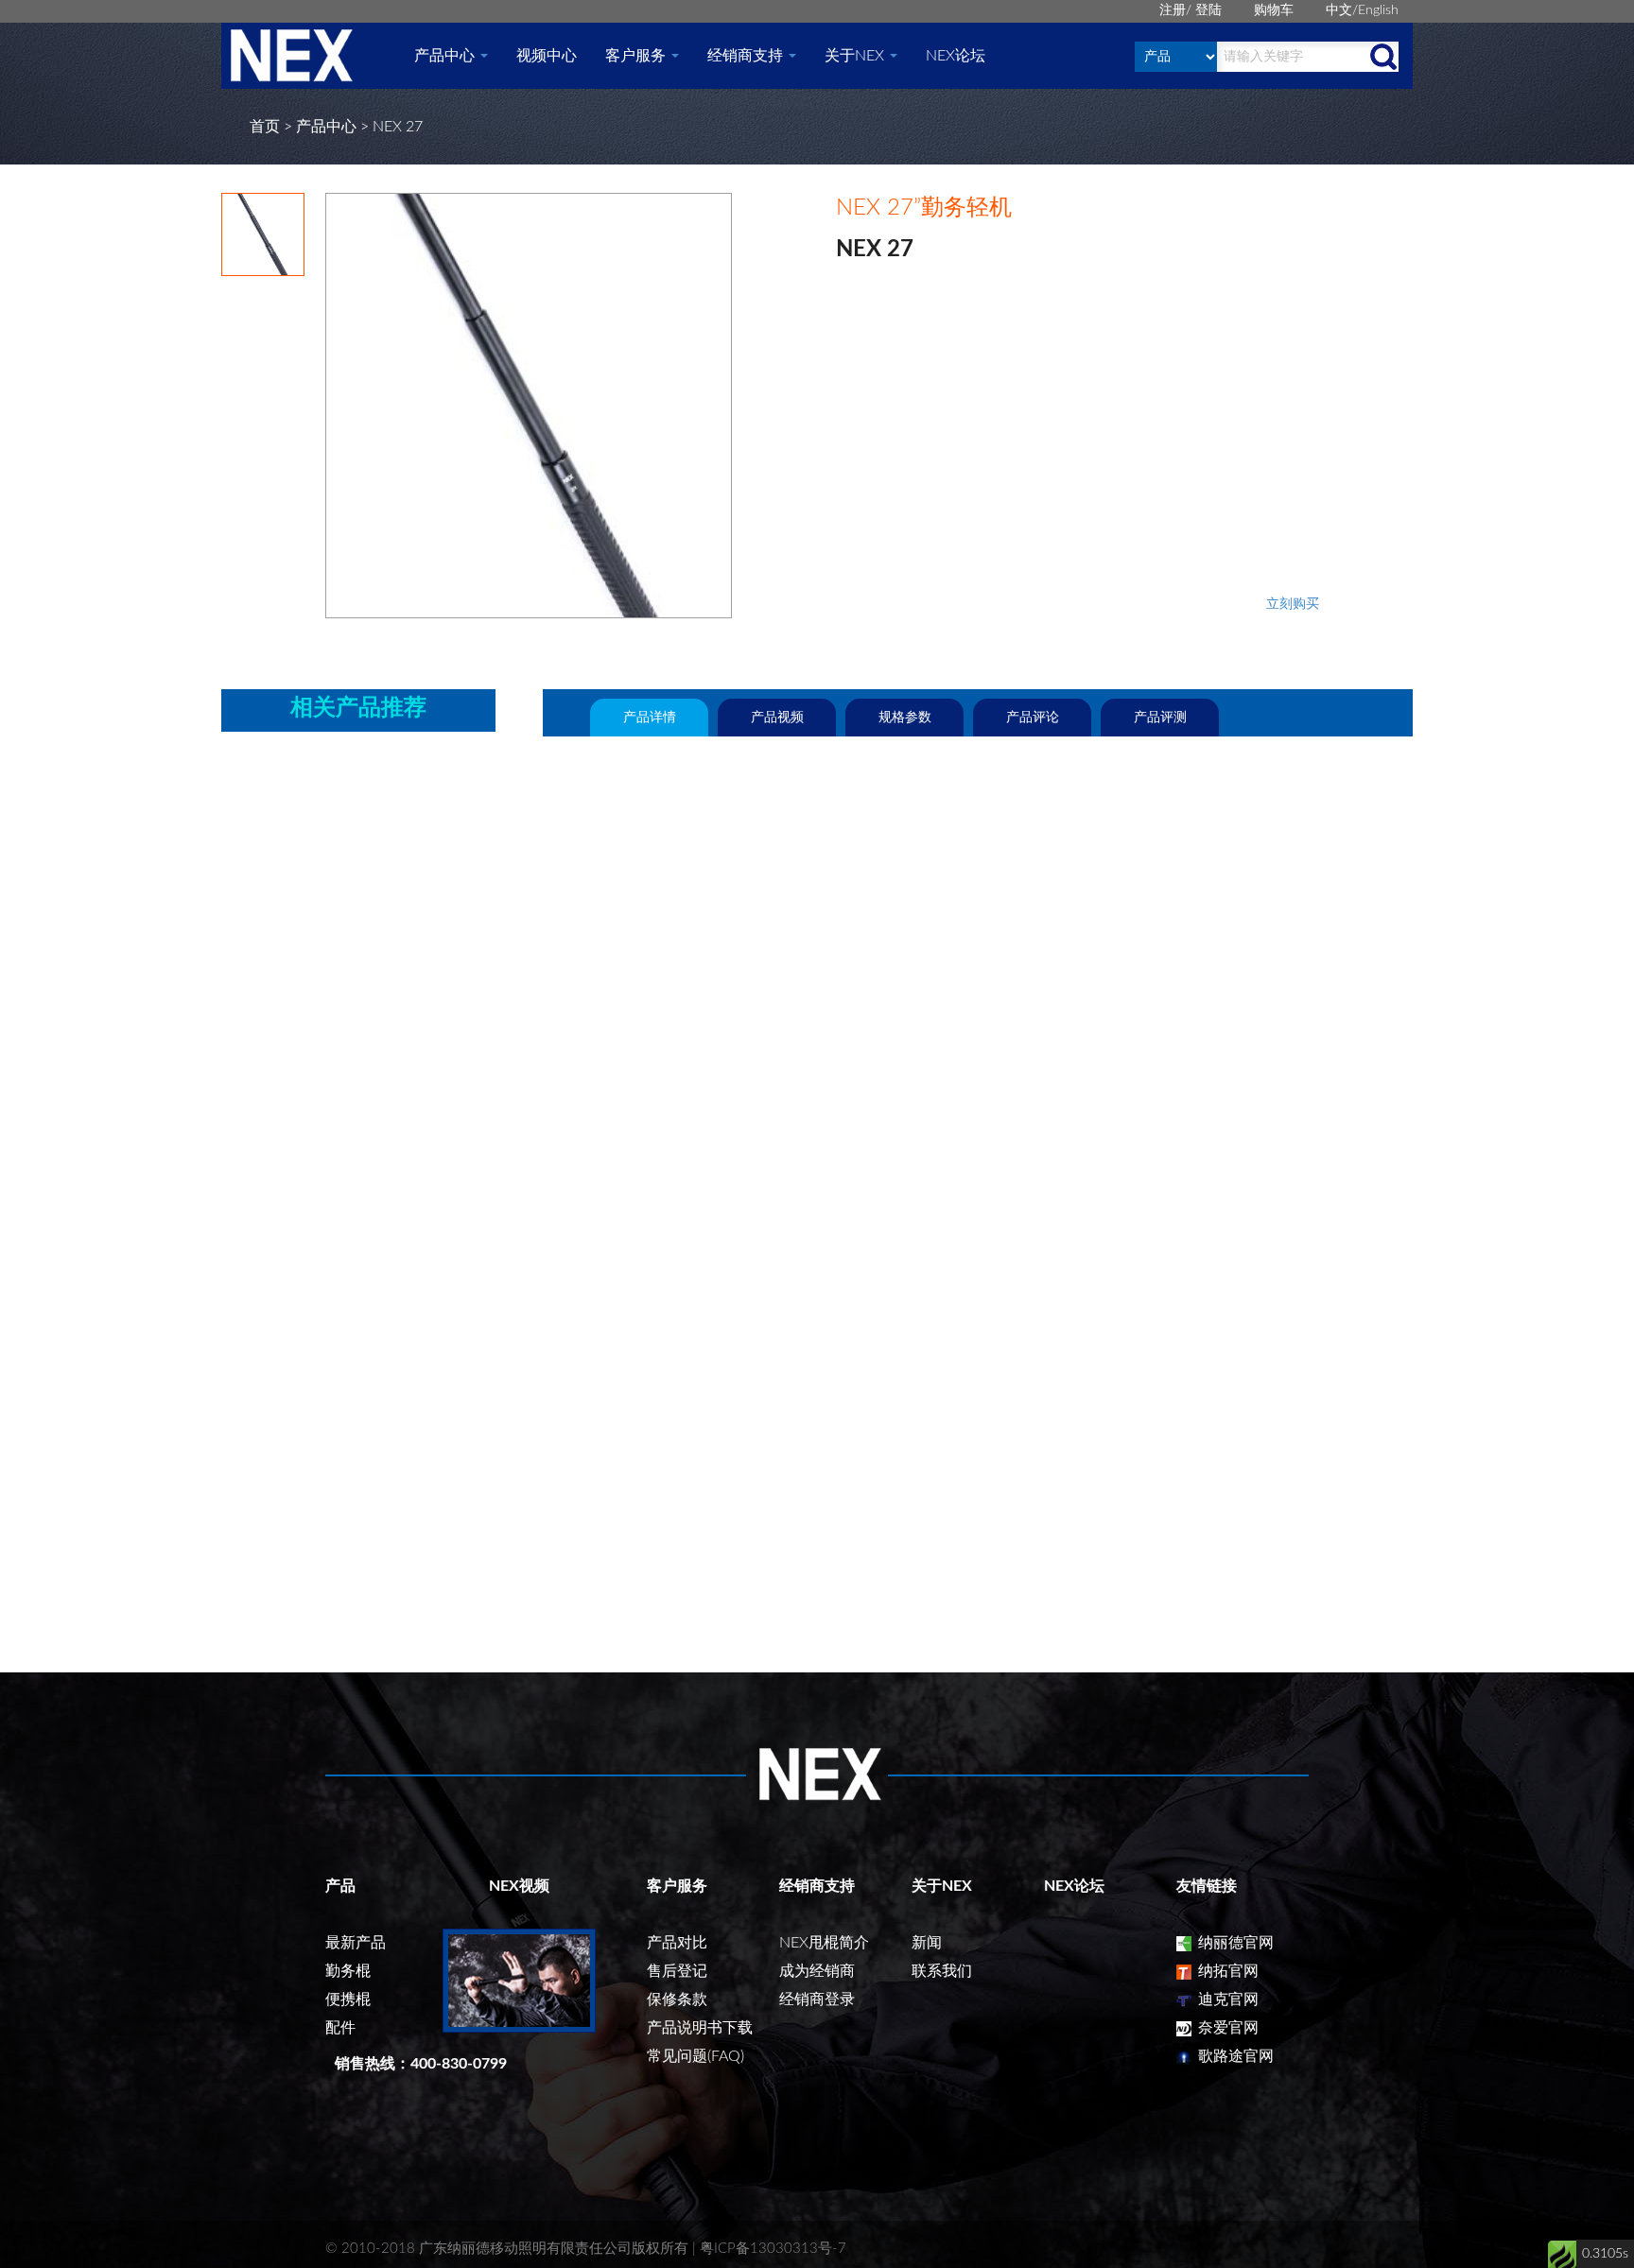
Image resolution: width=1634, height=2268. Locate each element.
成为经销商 (817, 1971)
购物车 (1274, 10)
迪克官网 (1226, 2000)
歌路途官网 (1234, 2056)
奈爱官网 (1226, 2028)
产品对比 (677, 1943)
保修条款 (677, 2000)
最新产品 (356, 1943)
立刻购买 (1293, 604)
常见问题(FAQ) (695, 2056)
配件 (340, 2028)
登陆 (1208, 10)
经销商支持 (747, 56)
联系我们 (942, 1971)
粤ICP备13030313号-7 (773, 2249)
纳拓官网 (1226, 1971)
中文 (1339, 10)
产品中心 (446, 56)
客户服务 (637, 56)
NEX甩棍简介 (824, 1943)
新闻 (927, 1943)
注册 (1173, 10)
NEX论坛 (956, 56)
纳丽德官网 (1234, 1943)
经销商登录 (817, 2000)
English (1378, 10)
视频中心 (547, 56)
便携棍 (348, 2000)
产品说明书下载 (700, 2028)
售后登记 (677, 1971)
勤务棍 (348, 1971)
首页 (265, 127)
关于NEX (856, 56)
